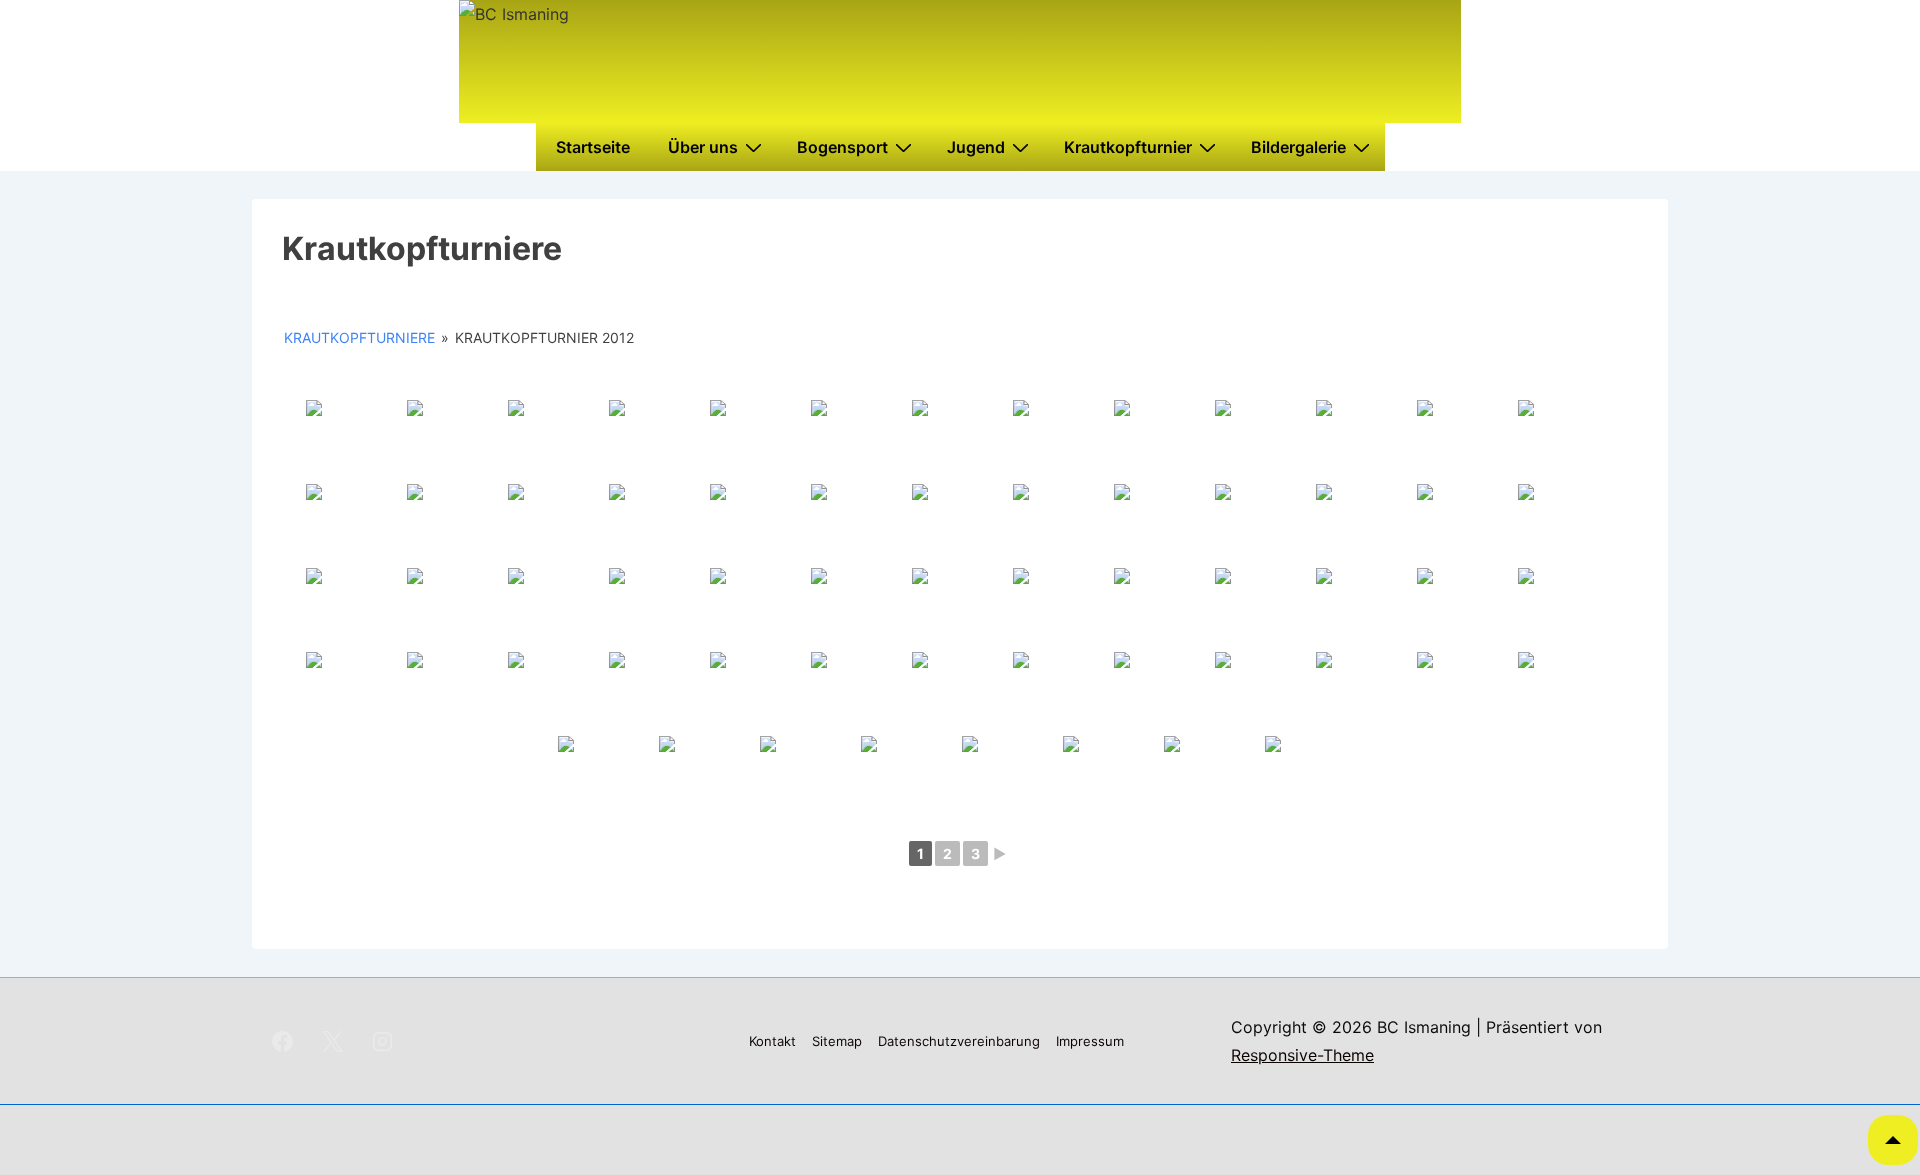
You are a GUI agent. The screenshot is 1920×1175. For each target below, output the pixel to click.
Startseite (593, 147)
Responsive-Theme (1302, 1055)
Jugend (976, 147)
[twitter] (333, 1041)
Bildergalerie (1298, 147)
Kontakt (772, 1041)
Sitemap (837, 1041)
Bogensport (842, 147)
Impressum (1090, 1041)
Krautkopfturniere (359, 337)
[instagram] (383, 1041)
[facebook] (283, 1041)
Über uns (703, 147)
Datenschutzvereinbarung (959, 1041)
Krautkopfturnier (1128, 147)
